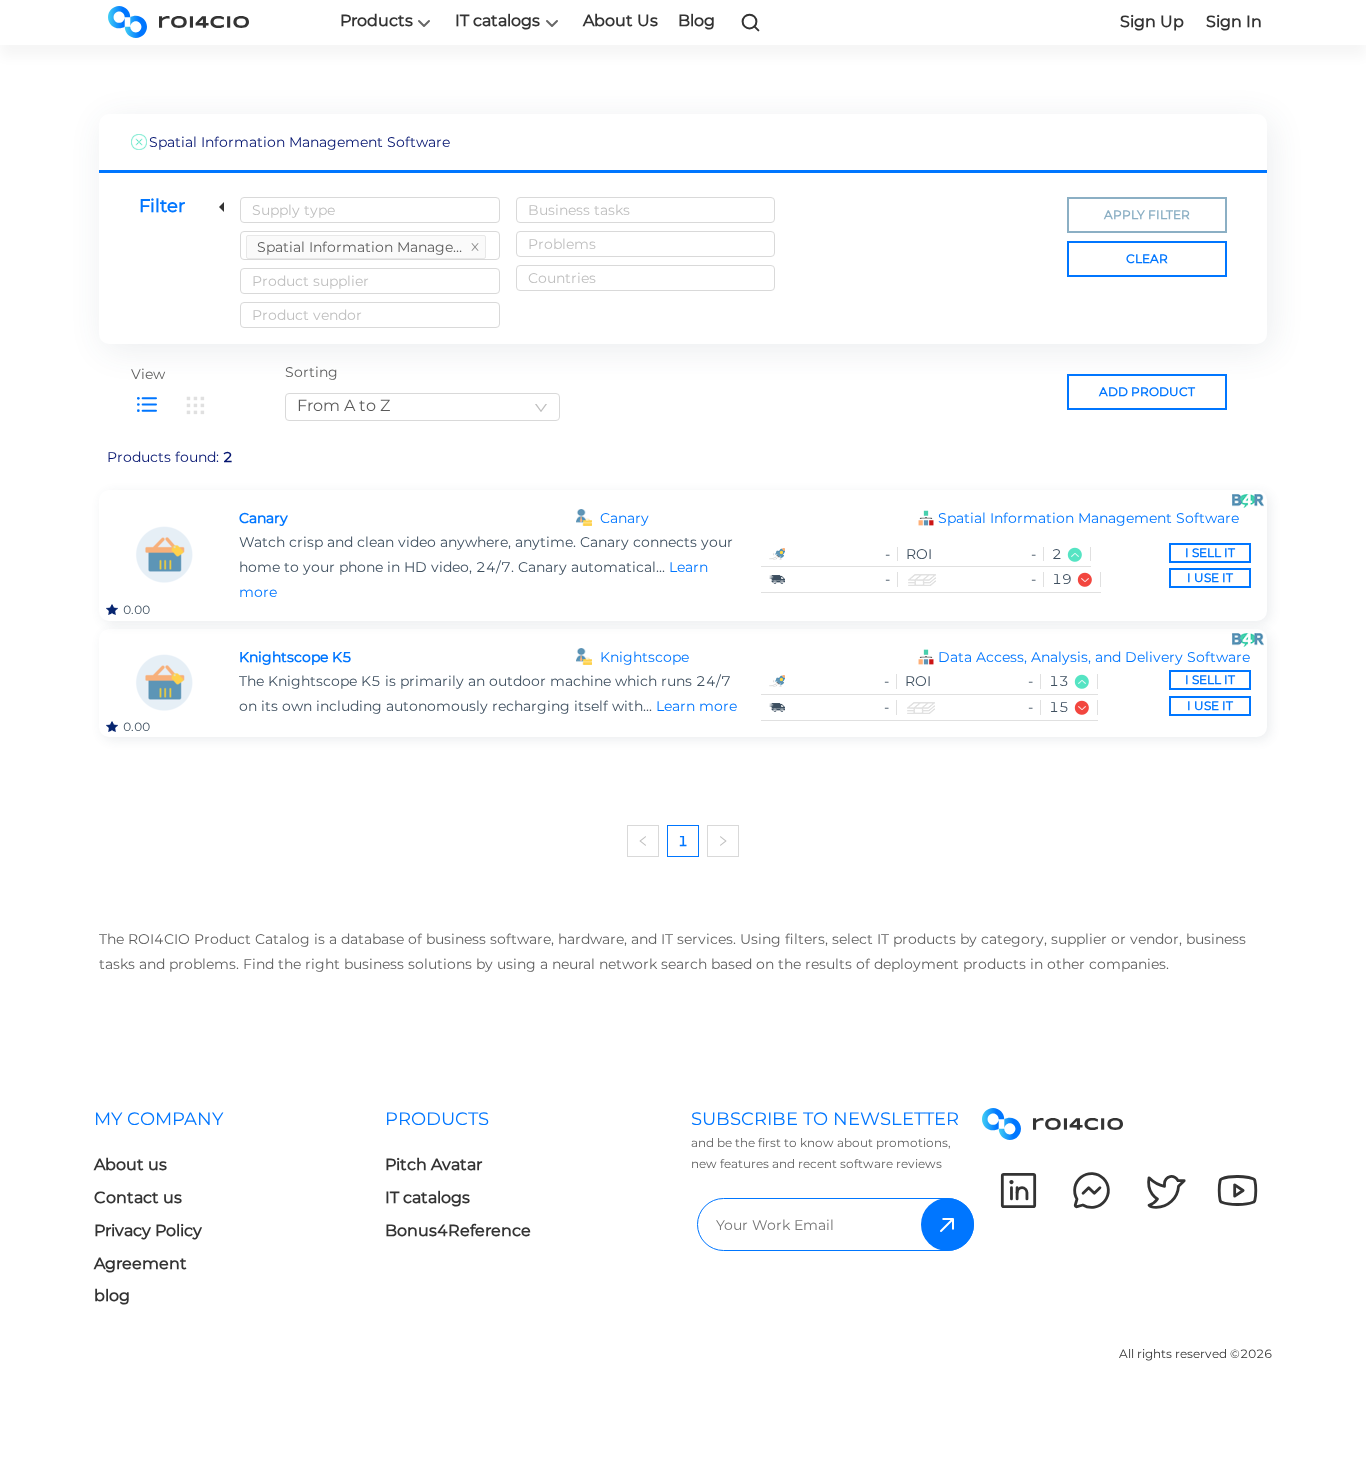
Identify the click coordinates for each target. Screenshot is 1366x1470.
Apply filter (1147, 214)
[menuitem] (366, 247)
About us (130, 1164)
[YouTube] (1237, 1190)
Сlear (1147, 258)
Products (376, 21)
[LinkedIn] (1018, 1190)
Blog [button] (696, 20)
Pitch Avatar (433, 1164)
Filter (162, 206)
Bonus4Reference (458, 1230)
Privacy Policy (148, 1230)
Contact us (138, 1197)
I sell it (1210, 552)
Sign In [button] (1234, 21)
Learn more (696, 706)
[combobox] (370, 210)
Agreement (140, 1263)
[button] (1094, 518)
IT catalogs (497, 21)
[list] (147, 405)
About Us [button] (620, 20)
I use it (1210, 577)
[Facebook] (1091, 1190)
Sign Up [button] (1152, 21)
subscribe (947, 1224)
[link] (751, 22)
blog (112, 1295)
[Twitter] (1164, 1190)
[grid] (195, 405)
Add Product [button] (1147, 391)
